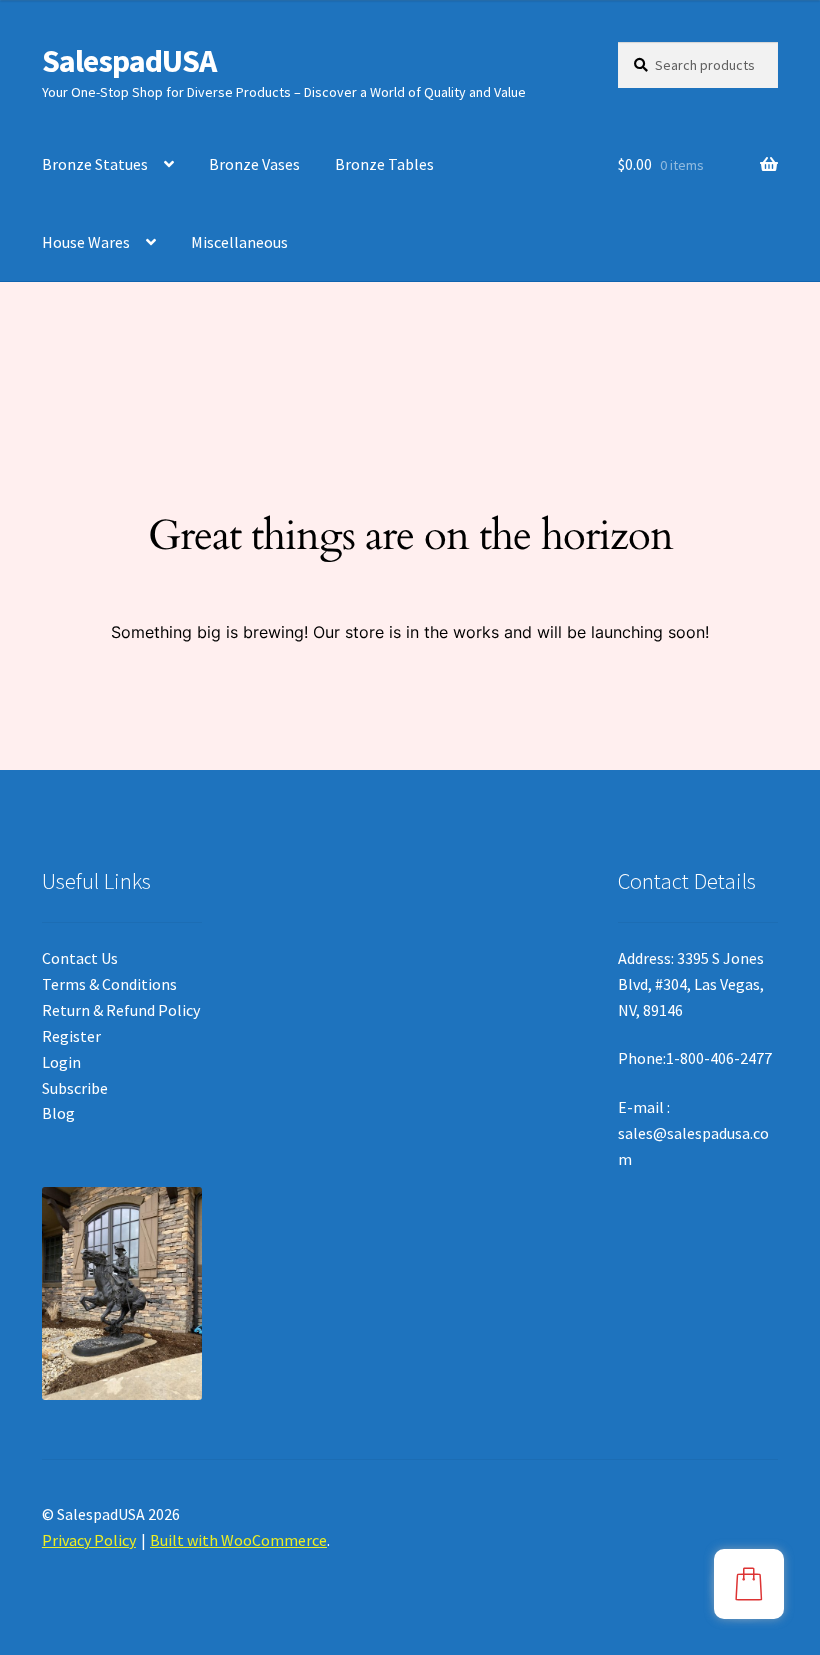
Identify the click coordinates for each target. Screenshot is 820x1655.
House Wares (86, 242)
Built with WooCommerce (238, 1540)
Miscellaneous (239, 242)
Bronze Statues (95, 164)
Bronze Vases (254, 164)
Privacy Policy (89, 1540)
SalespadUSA (129, 61)
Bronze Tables (384, 164)
